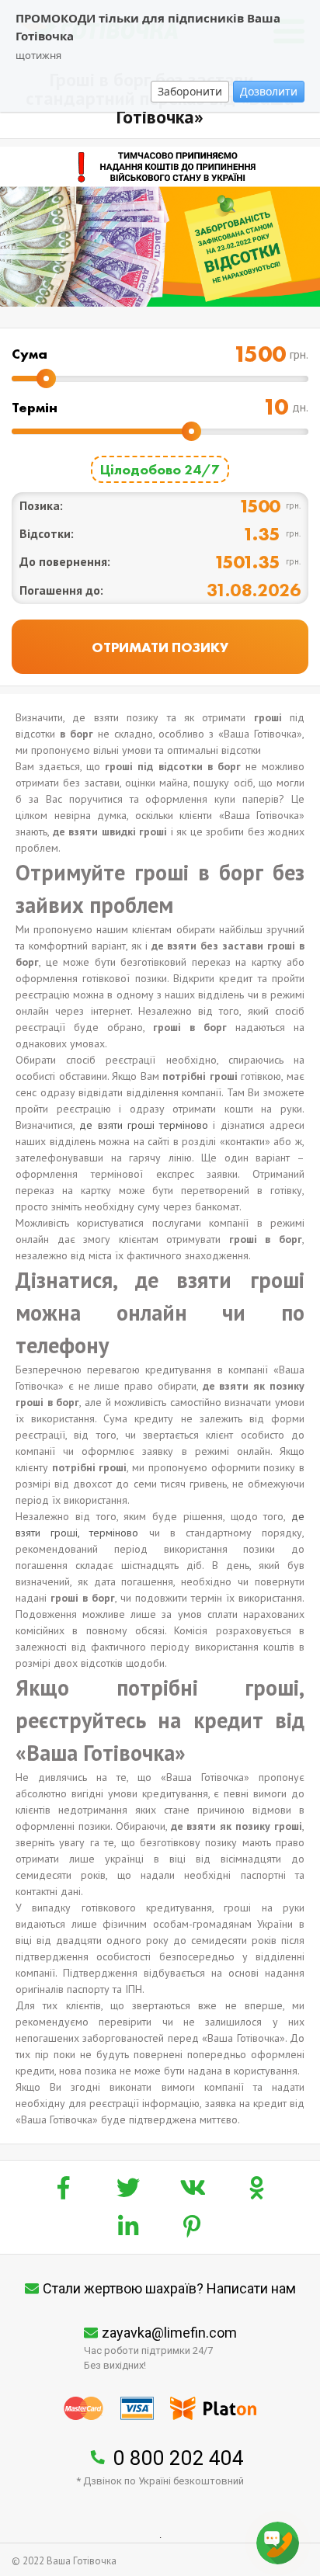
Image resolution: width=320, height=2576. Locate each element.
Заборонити (190, 91)
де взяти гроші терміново (144, 1125)
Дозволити (269, 91)
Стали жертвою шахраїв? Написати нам (169, 2288)
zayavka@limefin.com (169, 2333)
